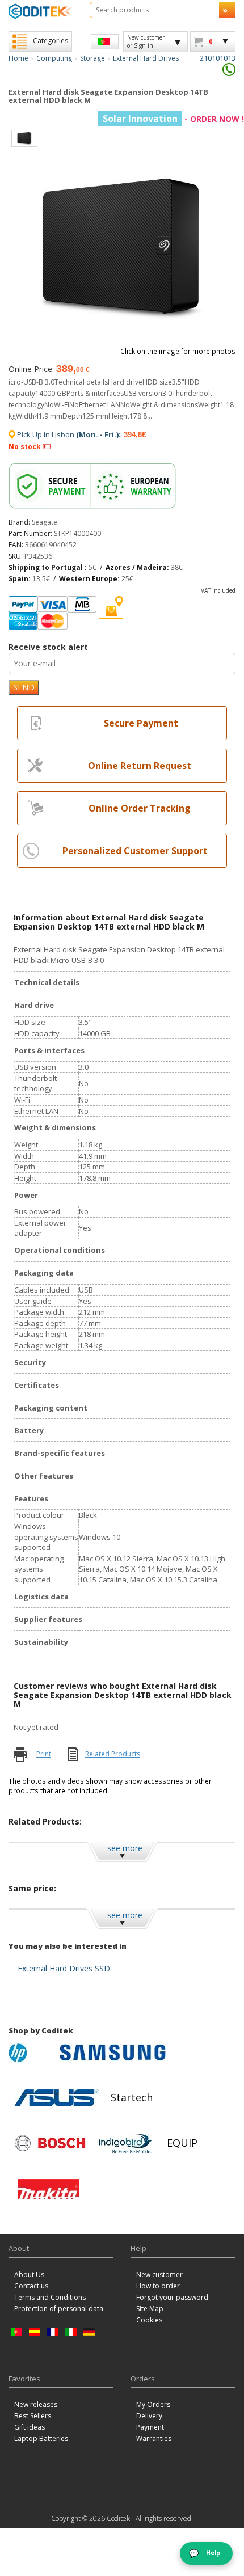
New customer (159, 2275)
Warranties (154, 2438)
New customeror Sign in (146, 41)
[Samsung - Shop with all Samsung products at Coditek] (113, 2053)
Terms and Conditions (50, 2297)
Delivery (149, 2416)
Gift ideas (30, 2427)
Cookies (149, 2320)
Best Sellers (33, 2416)
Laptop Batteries (41, 2438)
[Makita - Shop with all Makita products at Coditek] (49, 2189)
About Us (29, 2275)
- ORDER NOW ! (173, 119)
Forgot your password (172, 2297)
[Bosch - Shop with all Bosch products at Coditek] (50, 2143)
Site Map (150, 2309)
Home (18, 58)
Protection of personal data (59, 2309)
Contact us (31, 2286)
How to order (158, 2286)
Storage (92, 58)
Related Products (113, 1754)
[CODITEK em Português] (105, 42)
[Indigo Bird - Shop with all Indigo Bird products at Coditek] (125, 2143)
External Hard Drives (146, 58)
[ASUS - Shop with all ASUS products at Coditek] (57, 2098)
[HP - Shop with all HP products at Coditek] (31, 2053)
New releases (36, 2404)
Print (44, 1754)
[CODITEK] (41, 11)
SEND (24, 687)
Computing (54, 58)
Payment (150, 2427)
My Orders (153, 2404)
